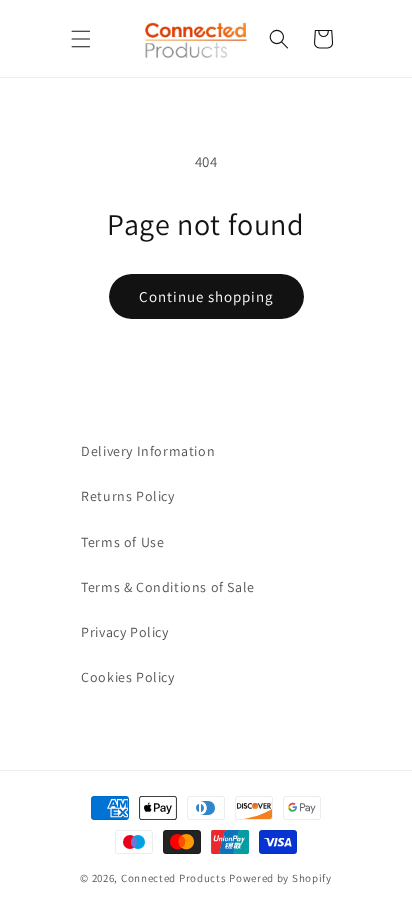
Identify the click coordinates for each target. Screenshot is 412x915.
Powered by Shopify (280, 878)
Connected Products (174, 878)
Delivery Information (148, 451)
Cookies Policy (127, 677)
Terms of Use (122, 542)
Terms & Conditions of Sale (168, 587)
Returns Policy (127, 496)
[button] (81, 39)
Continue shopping (206, 296)
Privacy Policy (124, 632)
